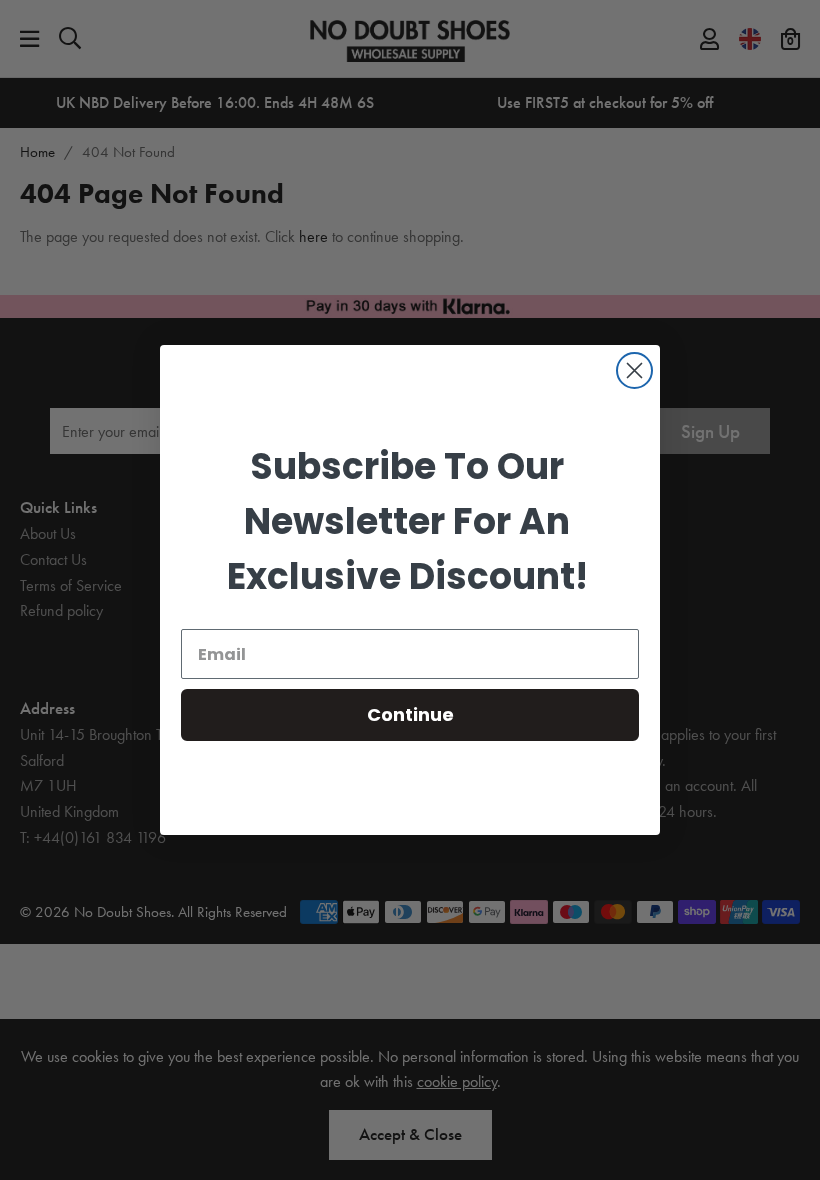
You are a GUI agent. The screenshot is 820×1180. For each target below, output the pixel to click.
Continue (410, 714)
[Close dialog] (634, 370)
